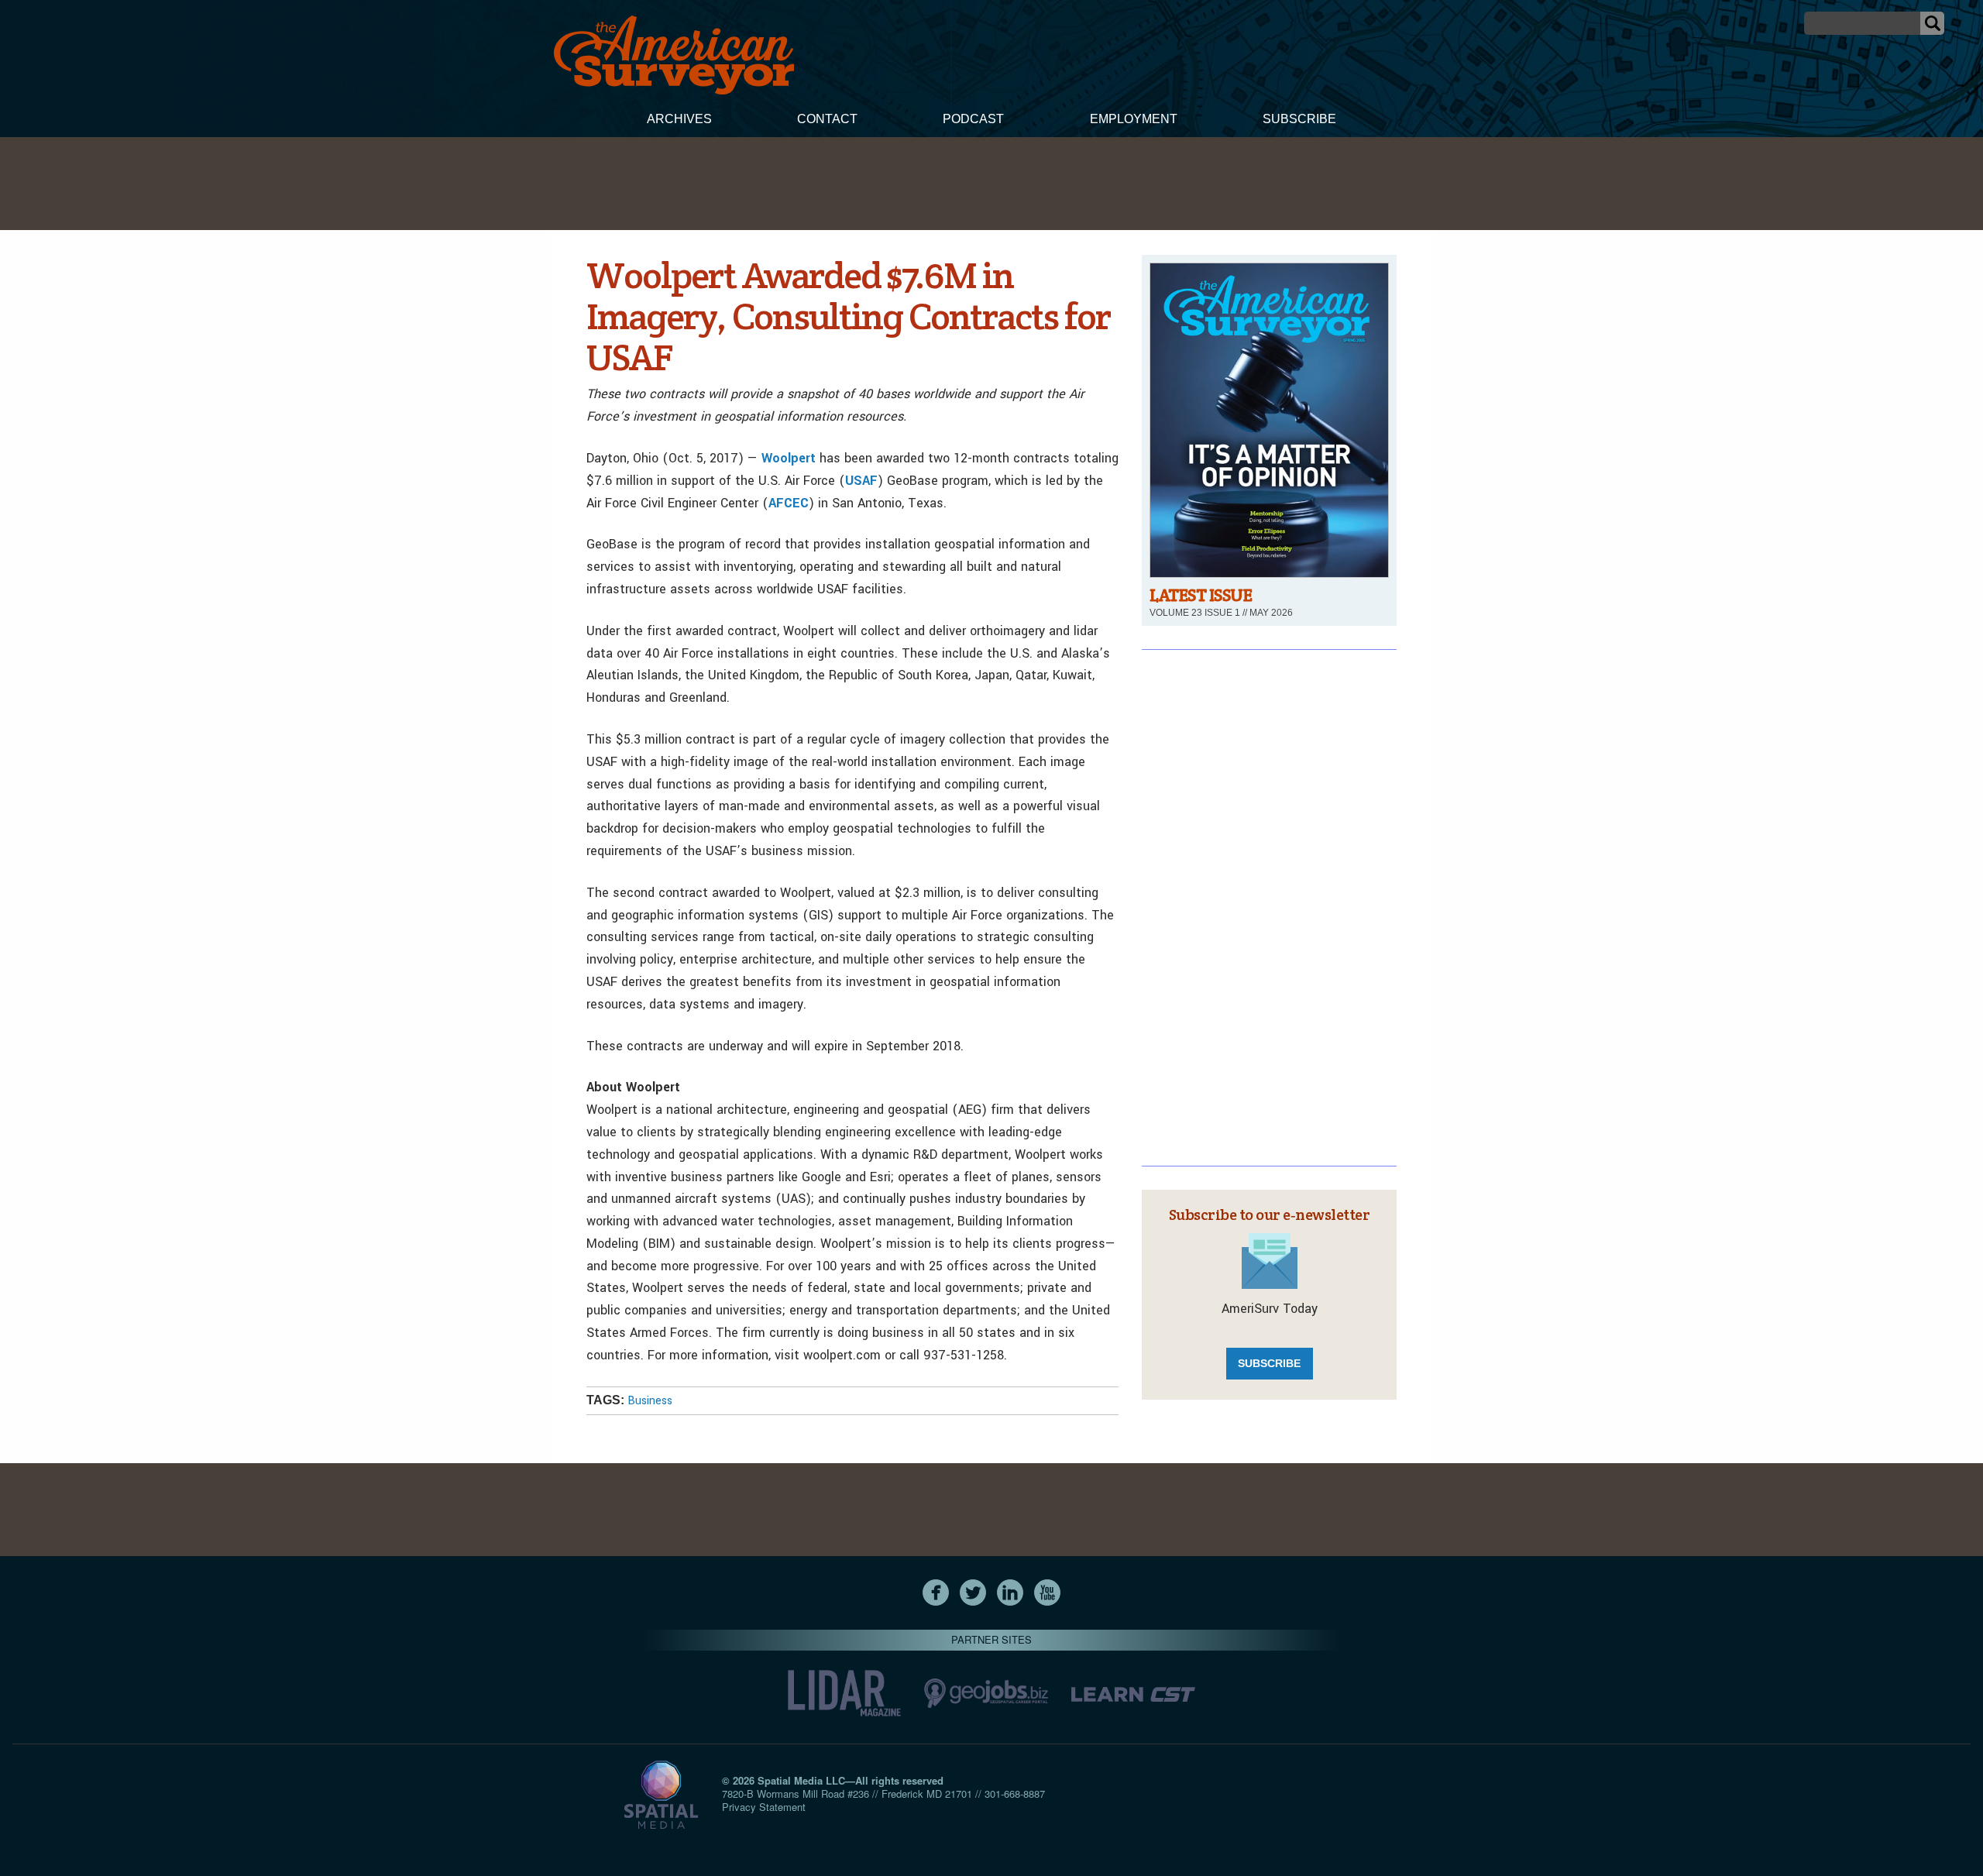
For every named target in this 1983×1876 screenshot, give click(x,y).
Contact (827, 119)
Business (650, 1401)
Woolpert (789, 458)
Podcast (973, 119)
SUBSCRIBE (1269, 1363)
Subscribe (1299, 119)
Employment (1134, 119)
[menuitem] (679, 121)
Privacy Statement (764, 1807)
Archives (679, 119)
